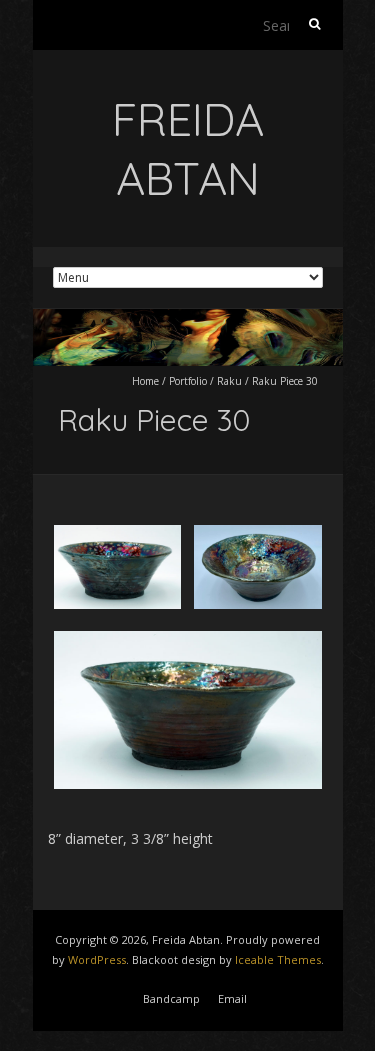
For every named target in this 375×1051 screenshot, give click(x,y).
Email (232, 998)
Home (145, 381)
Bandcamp (171, 998)
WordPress (97, 959)
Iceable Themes (278, 959)
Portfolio (188, 381)
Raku (229, 381)
